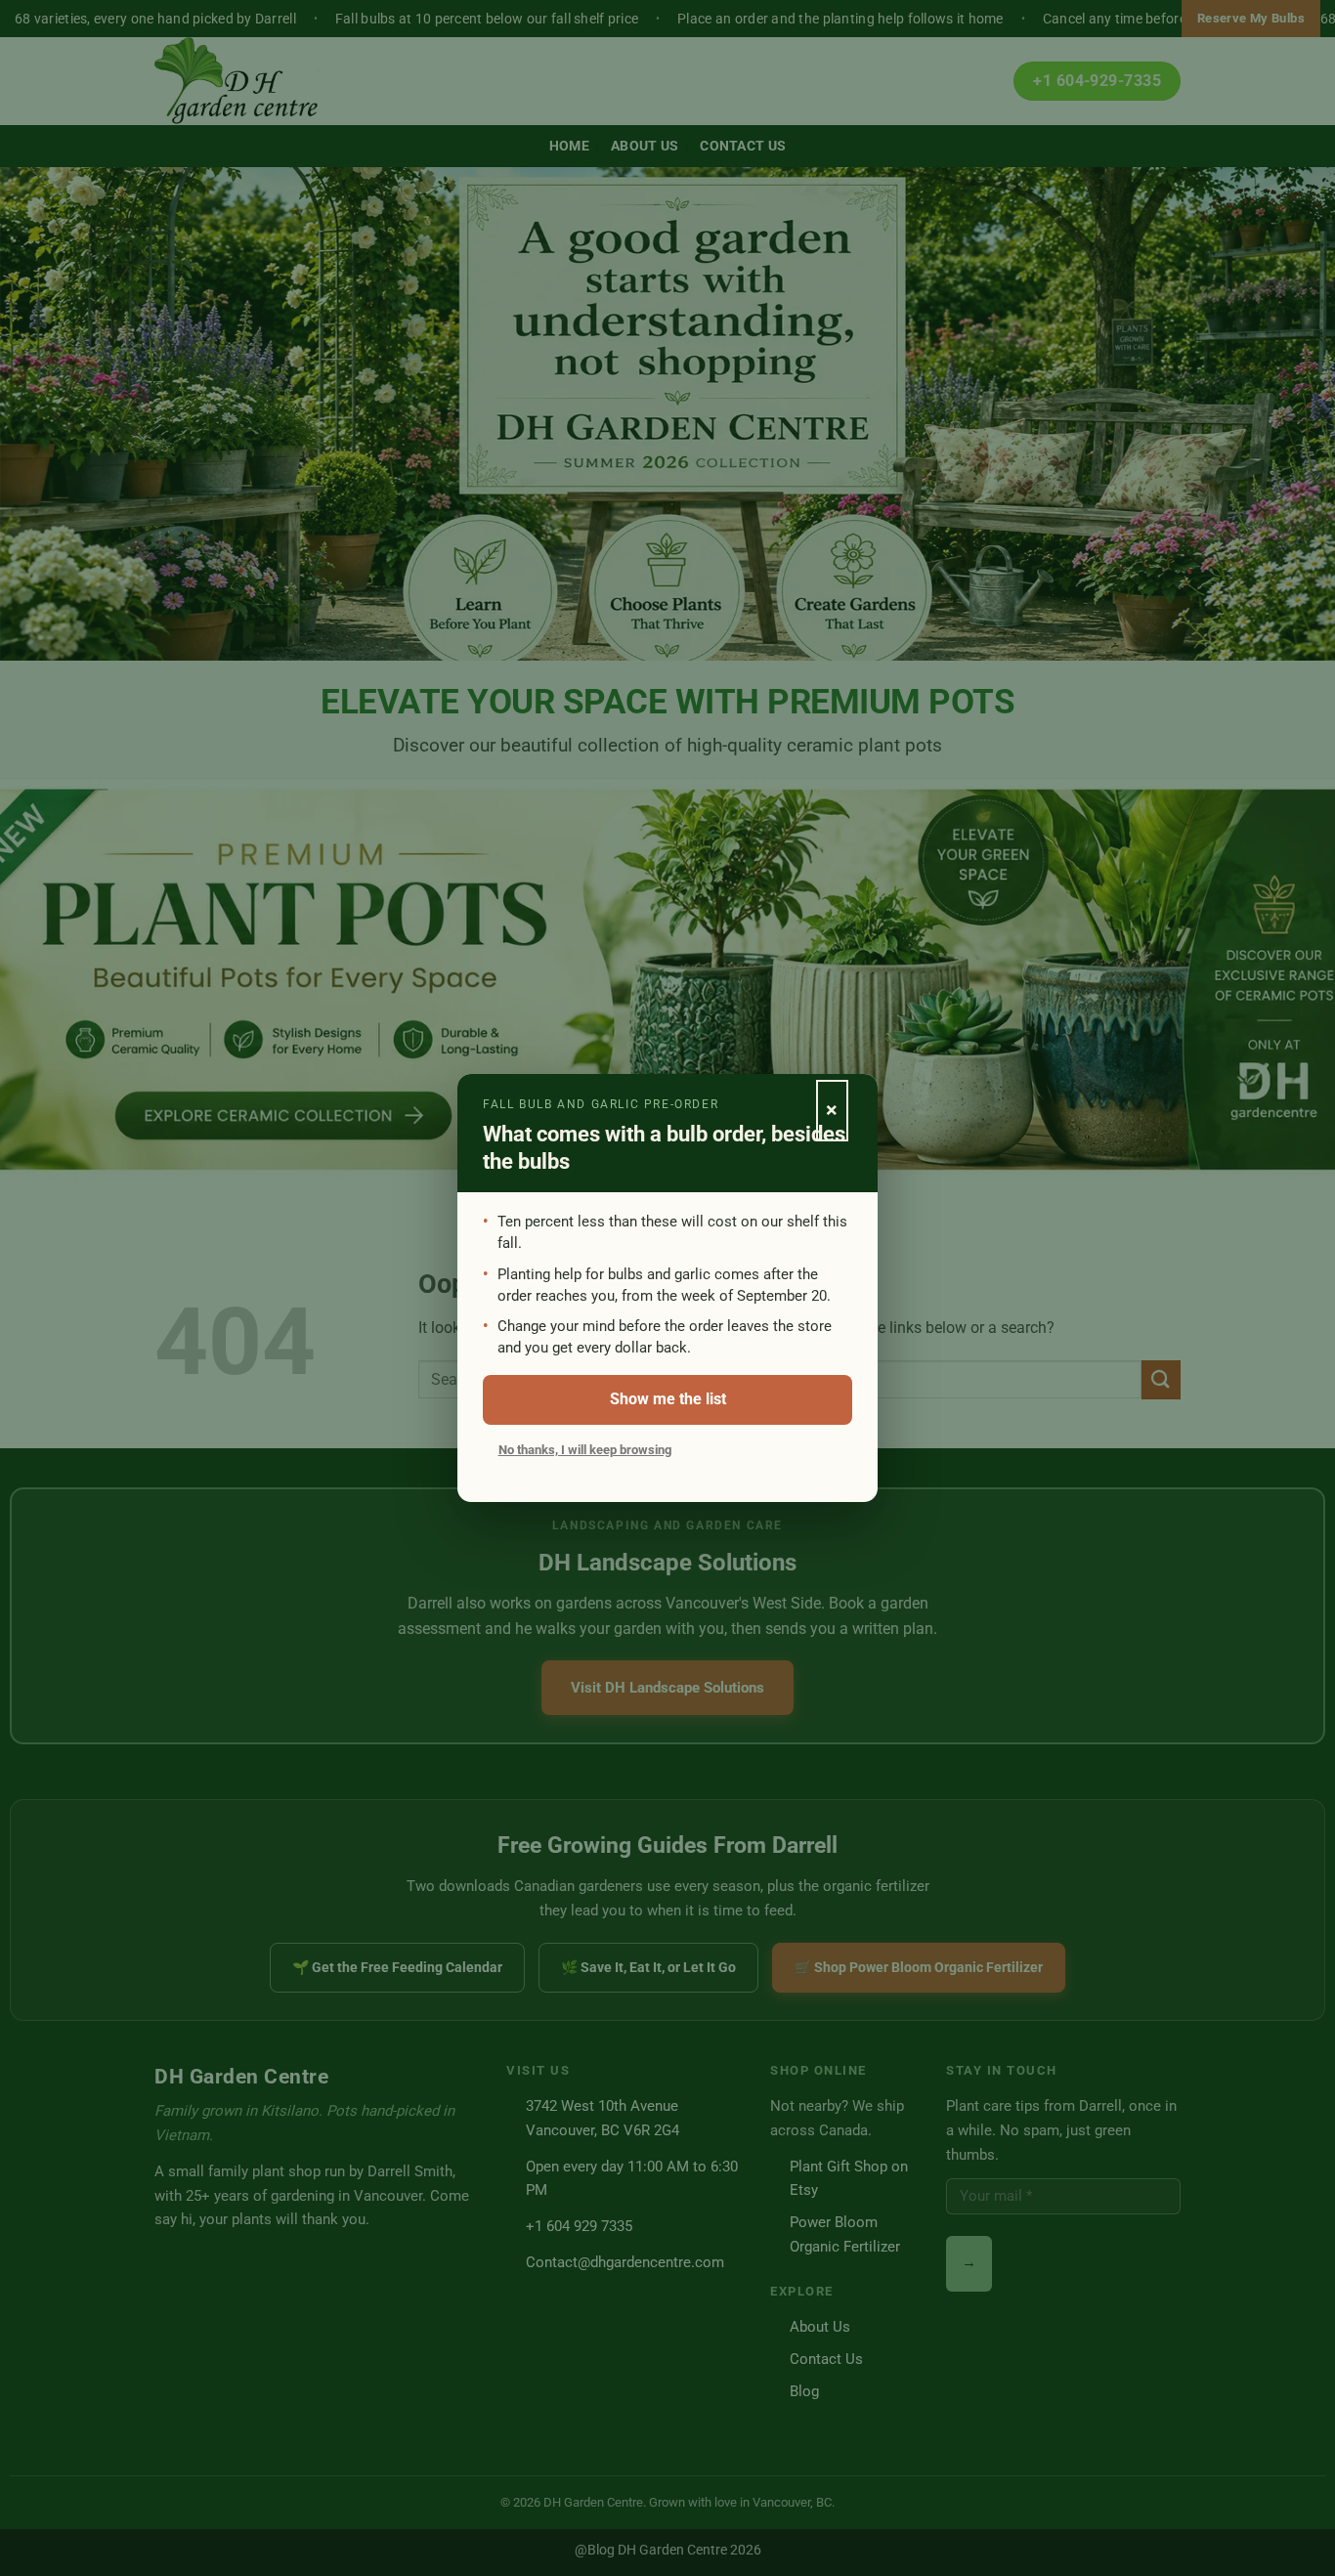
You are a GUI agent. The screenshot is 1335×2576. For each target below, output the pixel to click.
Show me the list (668, 1399)
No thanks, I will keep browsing (585, 1450)
